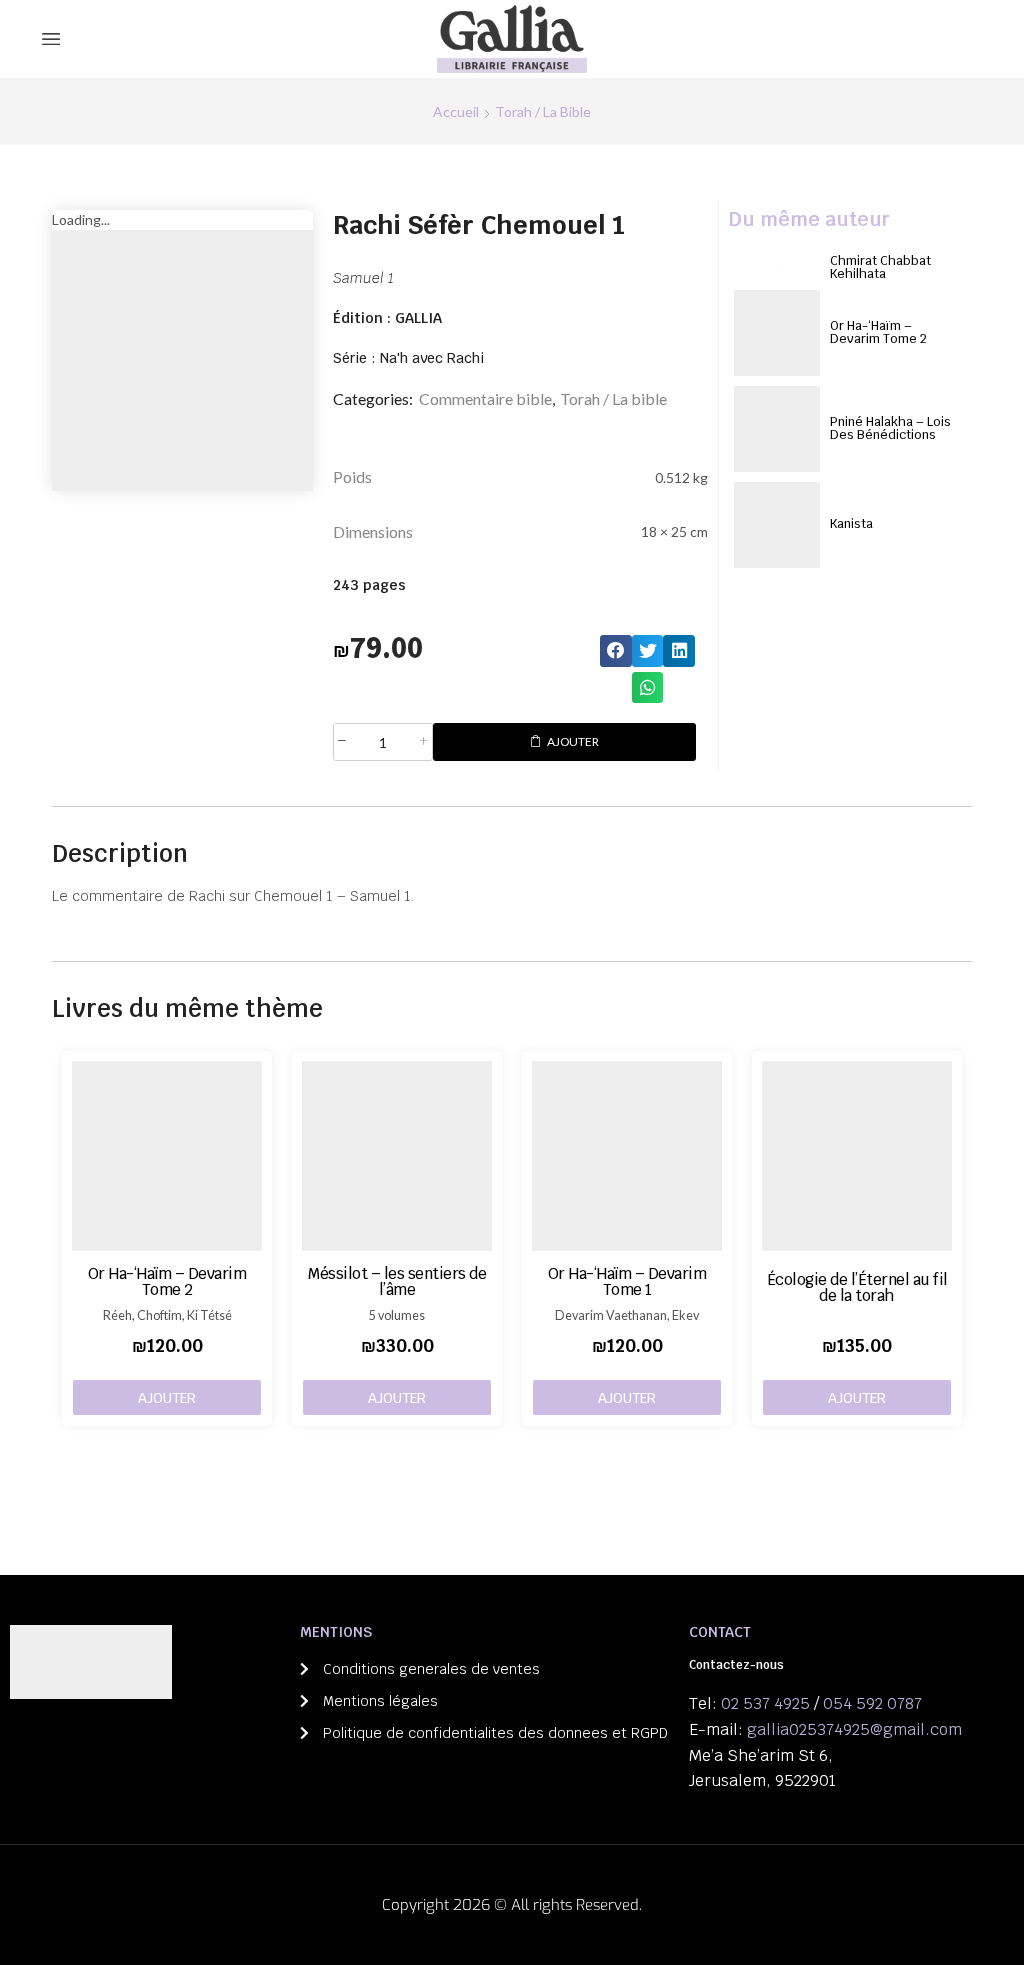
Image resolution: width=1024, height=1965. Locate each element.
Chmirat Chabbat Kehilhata (880, 267)
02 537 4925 (765, 1703)
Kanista (851, 523)
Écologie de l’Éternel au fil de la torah (857, 1287)
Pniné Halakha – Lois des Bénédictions (890, 428)
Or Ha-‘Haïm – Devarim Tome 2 (878, 332)
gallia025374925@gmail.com (854, 1729)
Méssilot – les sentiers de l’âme (397, 1281)
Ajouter (573, 741)
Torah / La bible (543, 111)
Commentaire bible (485, 398)
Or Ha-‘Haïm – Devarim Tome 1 (627, 1281)
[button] (616, 651)
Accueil (456, 111)
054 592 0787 (872, 1703)
